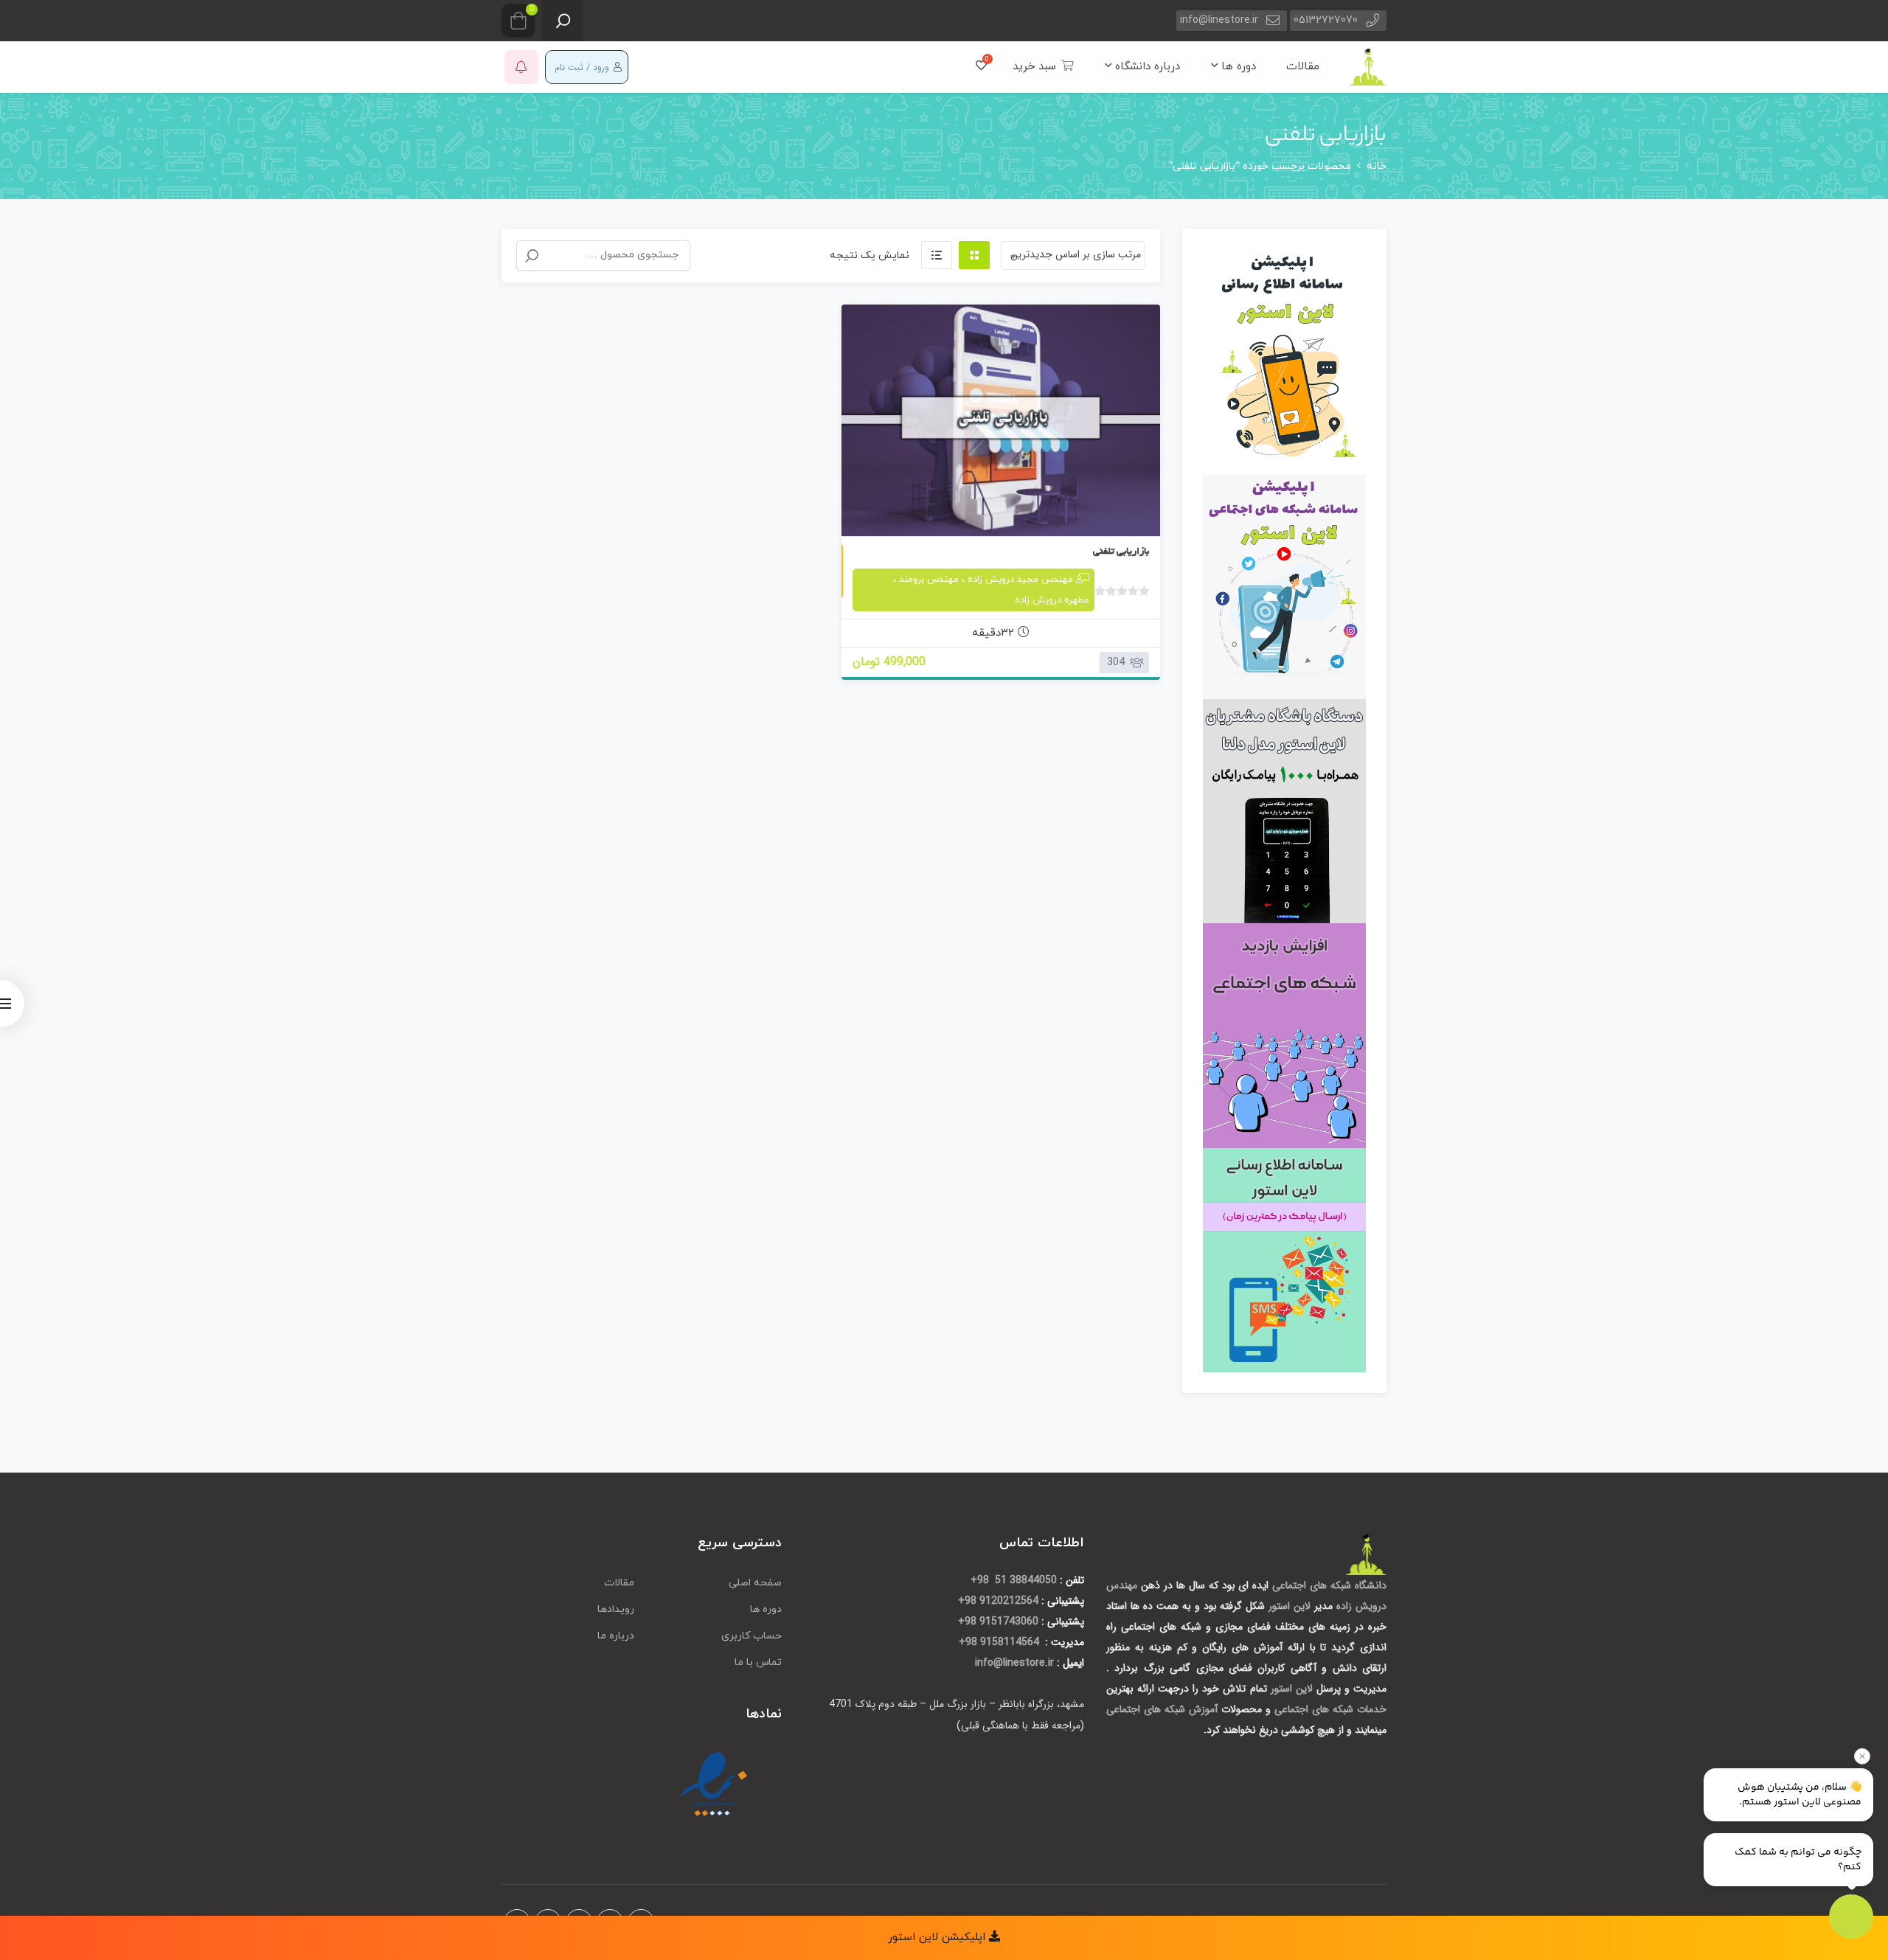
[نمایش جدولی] (974, 255)
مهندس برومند (929, 580)
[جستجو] (532, 256)
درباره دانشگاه (1146, 67)
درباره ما (616, 1636)
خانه (1377, 166)
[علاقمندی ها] (981, 67)
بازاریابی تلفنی (1121, 552)
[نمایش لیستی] (937, 255)
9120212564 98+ (998, 1601)
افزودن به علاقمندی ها (1131, 504)
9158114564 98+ (1000, 1642)
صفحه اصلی (755, 1583)
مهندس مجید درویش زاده (1020, 580)
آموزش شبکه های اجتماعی (1162, 1709)
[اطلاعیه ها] (521, 67)
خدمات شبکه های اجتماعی (1330, 1709)
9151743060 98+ (998, 1622)
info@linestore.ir (1219, 20)
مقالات (1303, 67)
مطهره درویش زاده (1052, 600)
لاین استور (1291, 1606)
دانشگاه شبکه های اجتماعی (1329, 1585)
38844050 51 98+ (1014, 1580)
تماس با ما (758, 1662)
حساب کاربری (752, 1636)
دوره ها (1237, 67)
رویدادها (616, 1609)
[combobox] (1073, 256)
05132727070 (1326, 20)
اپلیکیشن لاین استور (938, 1938)
